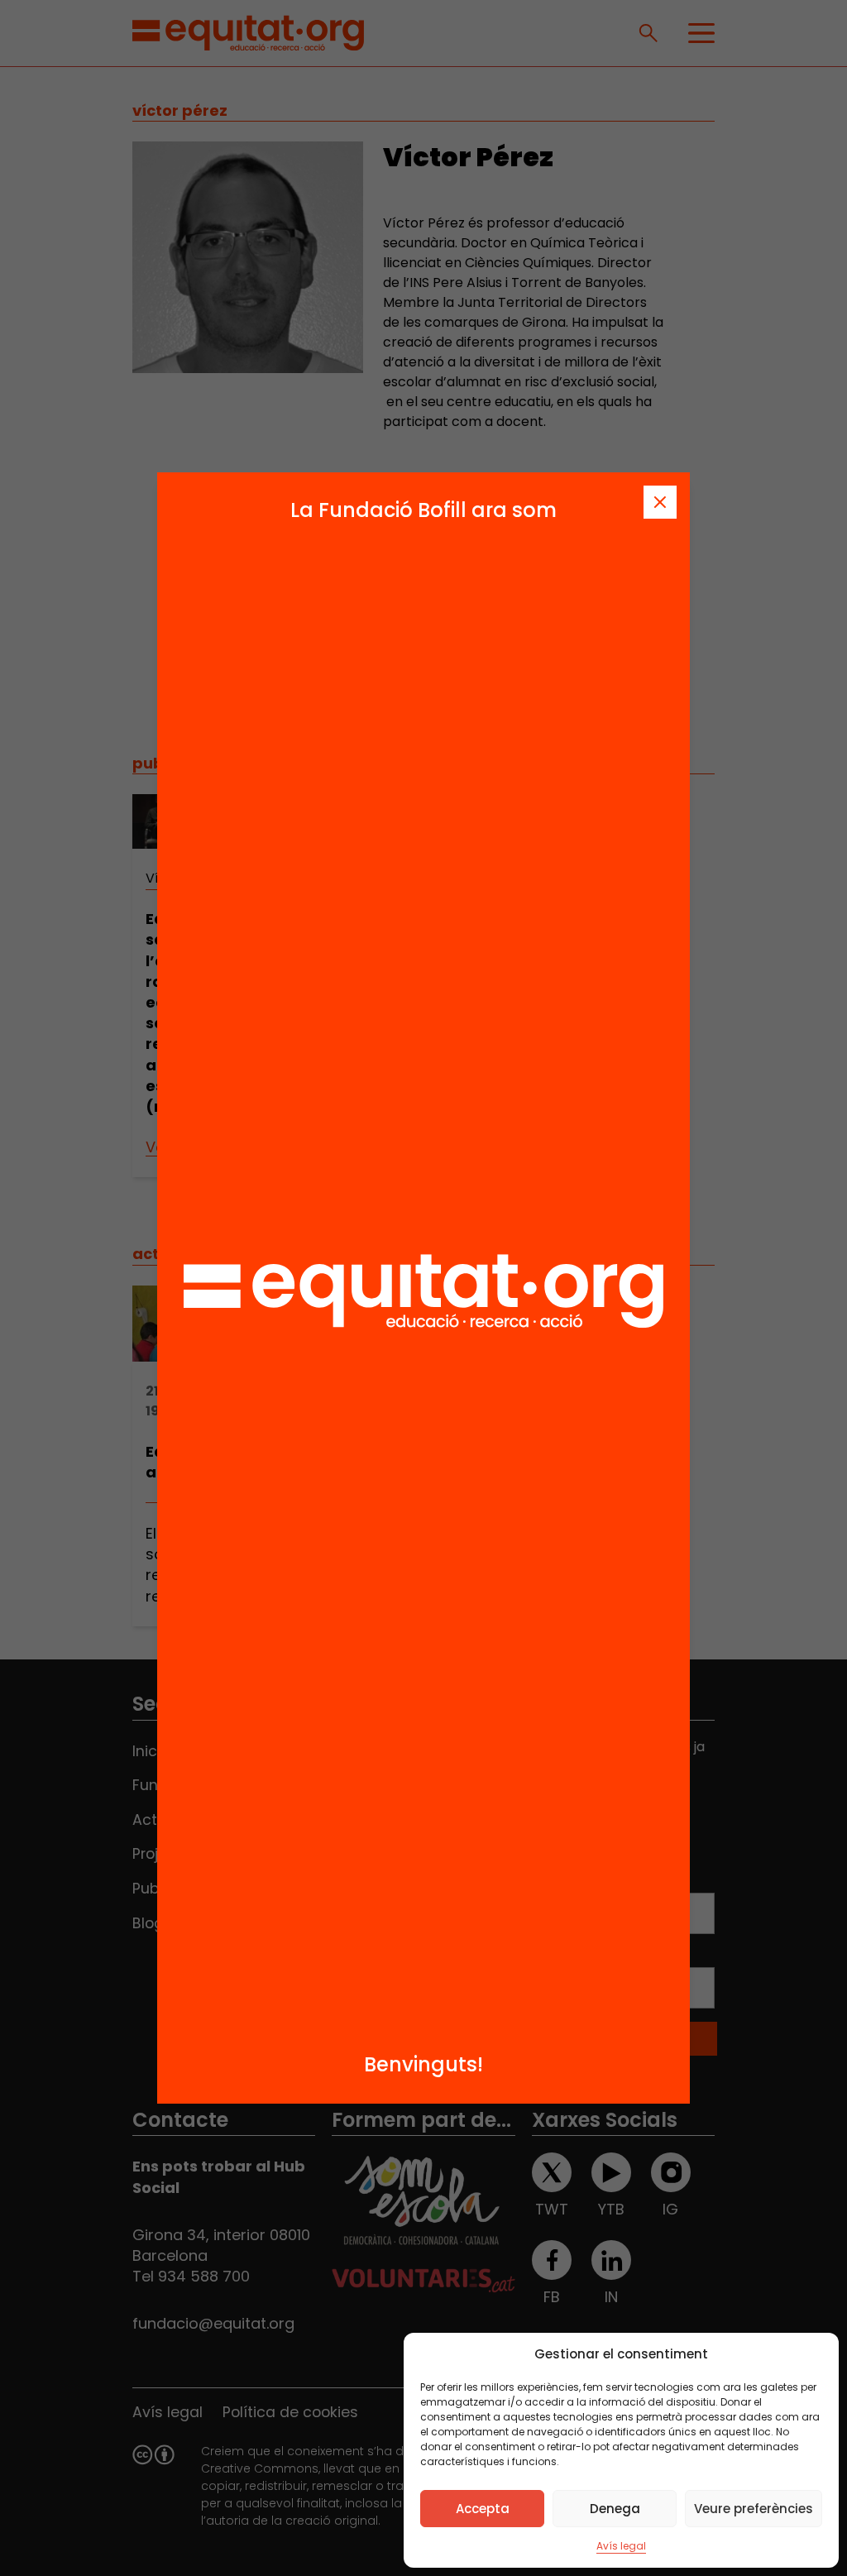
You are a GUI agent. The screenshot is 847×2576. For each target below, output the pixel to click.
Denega (615, 2509)
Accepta (483, 2509)
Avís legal (621, 2546)
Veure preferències (754, 2509)
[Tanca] (660, 502)
